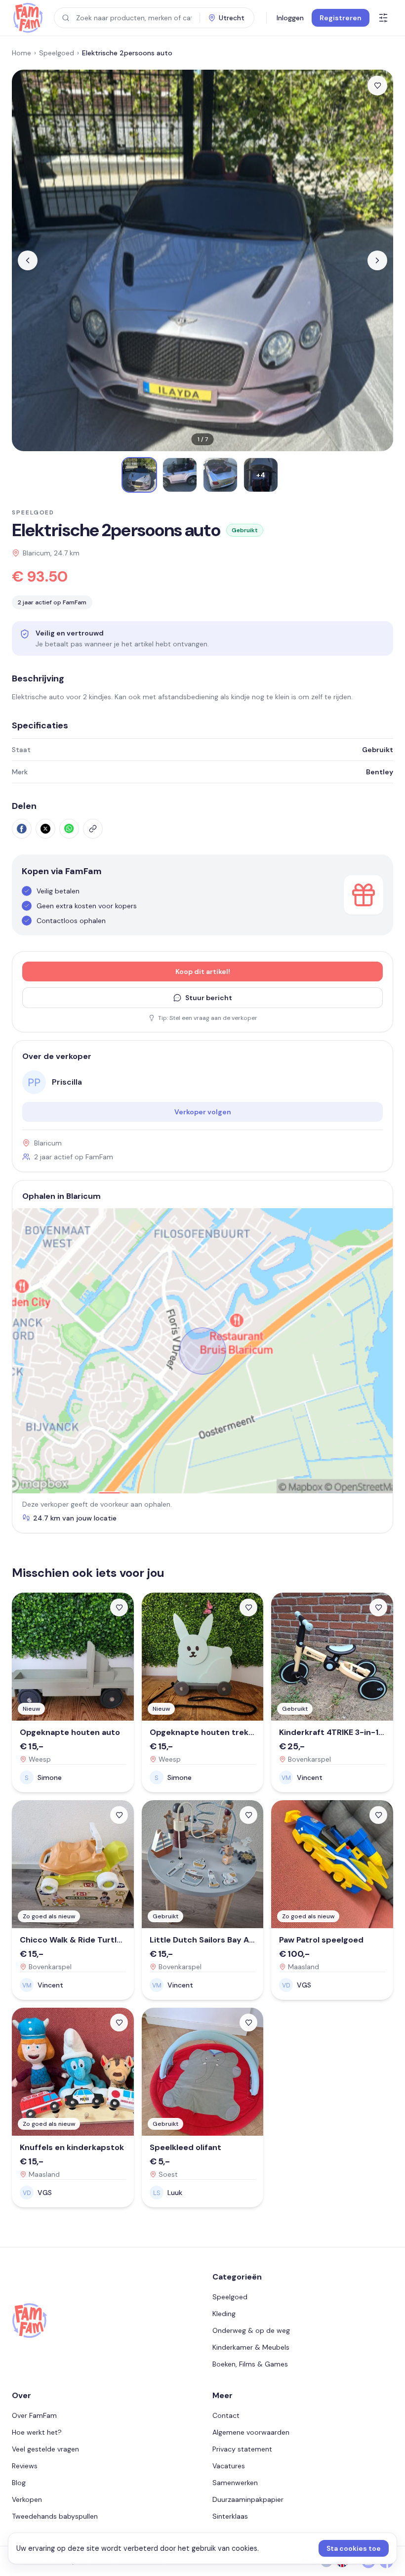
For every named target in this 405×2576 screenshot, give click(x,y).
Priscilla (67, 1082)
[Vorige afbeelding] (28, 260)
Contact (226, 2415)
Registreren (341, 18)
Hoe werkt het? (37, 2432)
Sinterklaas (230, 2516)
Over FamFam (34, 2415)
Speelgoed (57, 53)
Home (21, 53)
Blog (19, 2483)
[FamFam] (28, 18)
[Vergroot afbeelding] (202, 260)
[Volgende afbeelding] (377, 260)
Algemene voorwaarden (251, 2432)
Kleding (224, 2314)
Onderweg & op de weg (251, 2330)
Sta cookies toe (354, 2548)
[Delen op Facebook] (22, 829)
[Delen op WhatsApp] (69, 829)
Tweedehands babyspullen (55, 2516)
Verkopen (27, 2499)
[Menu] (383, 18)
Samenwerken (235, 2483)
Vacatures (229, 2466)
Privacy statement (242, 2449)
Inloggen (290, 18)
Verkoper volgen (203, 1112)
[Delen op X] (45, 829)
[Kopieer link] (93, 829)
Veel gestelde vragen (45, 2449)
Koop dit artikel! (203, 971)
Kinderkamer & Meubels (251, 2347)
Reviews (25, 2466)
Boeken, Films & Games (250, 2364)
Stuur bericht (209, 998)
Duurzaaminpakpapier (248, 2499)
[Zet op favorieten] (377, 85)
